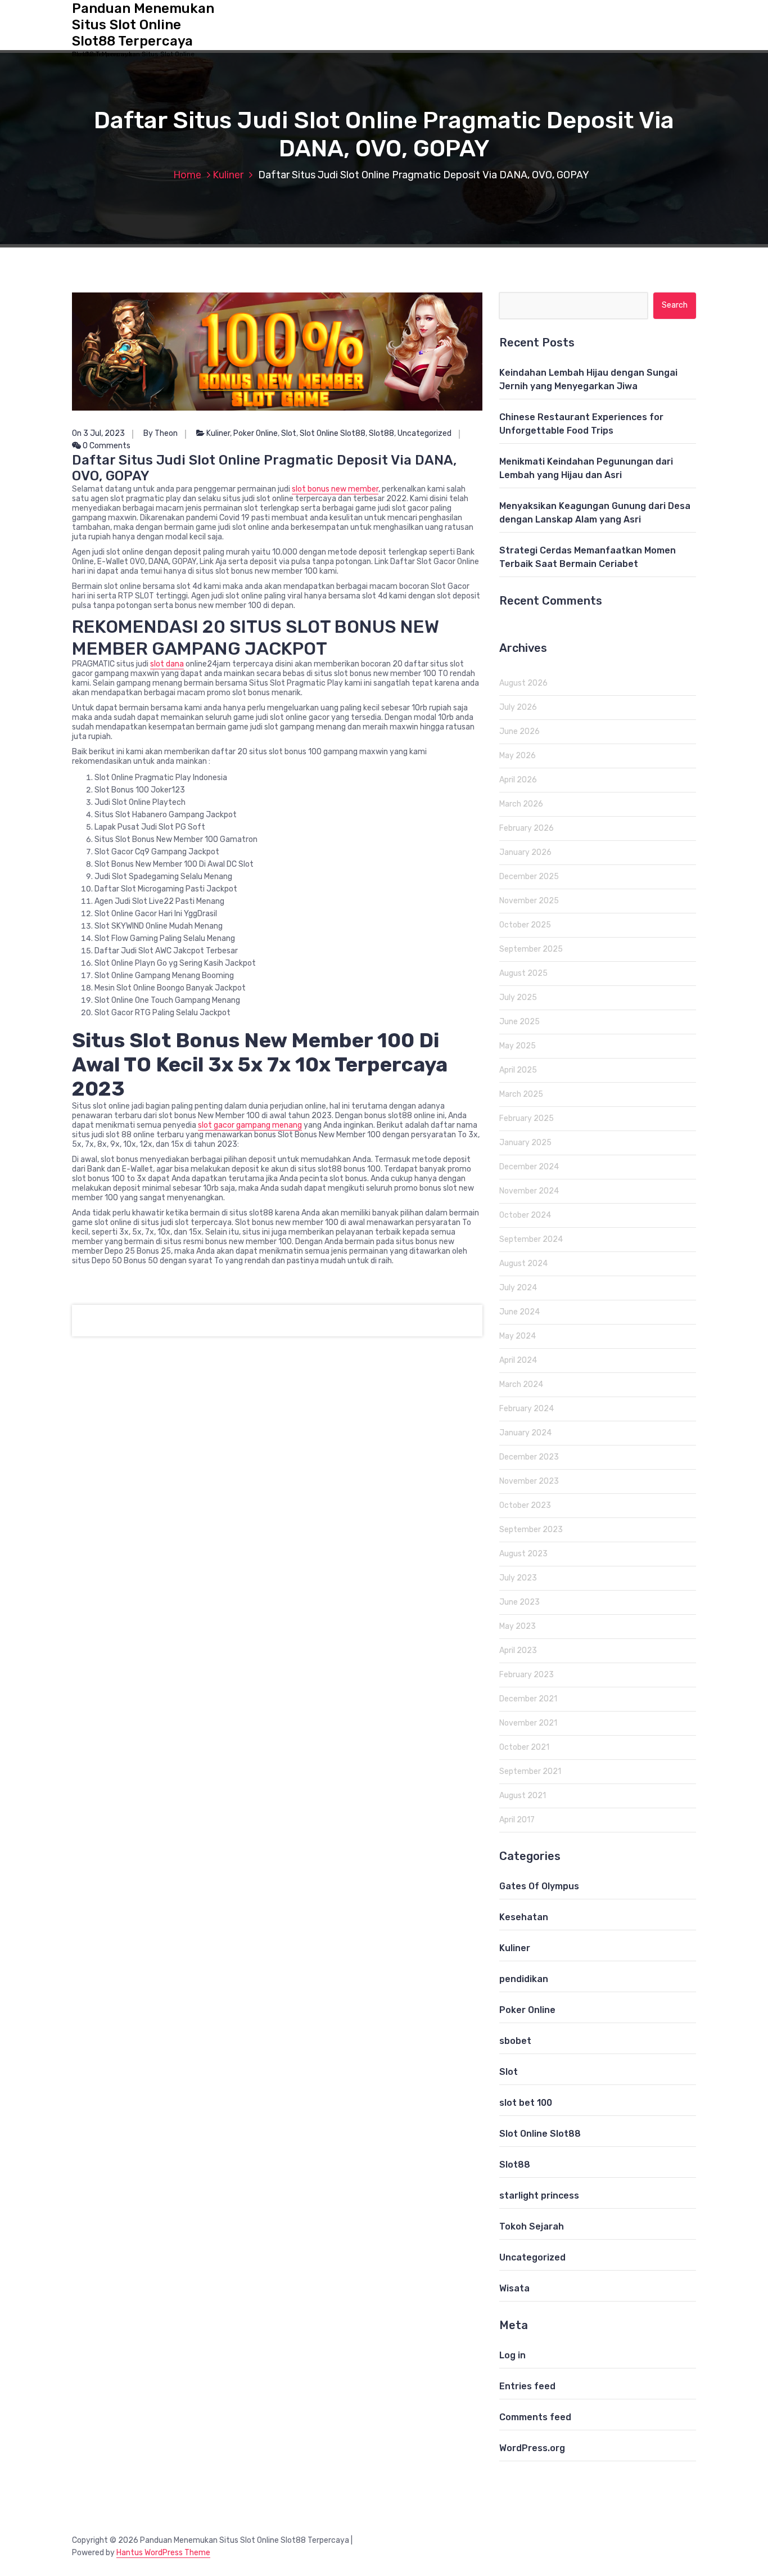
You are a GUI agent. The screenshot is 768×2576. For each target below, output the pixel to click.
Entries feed (527, 2386)
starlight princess (539, 2196)
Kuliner (228, 175)
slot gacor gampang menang (250, 1125)
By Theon (161, 433)
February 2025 (527, 1118)
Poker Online (256, 433)
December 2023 (529, 1457)
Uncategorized (424, 433)
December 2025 (529, 877)
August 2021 (523, 1796)
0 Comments (106, 446)
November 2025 (529, 901)
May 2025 (518, 1046)
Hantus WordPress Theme (163, 2553)
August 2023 (523, 1554)
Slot (289, 433)
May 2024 (518, 1336)
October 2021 (524, 1747)
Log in (512, 2355)
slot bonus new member (335, 489)
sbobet (515, 2041)
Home (187, 175)
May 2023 (518, 1626)
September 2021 (530, 1771)
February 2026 (527, 828)
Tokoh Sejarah (532, 2226)
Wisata (514, 2288)
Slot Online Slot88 (333, 433)
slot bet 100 (526, 2103)
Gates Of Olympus (539, 1886)
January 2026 (525, 852)
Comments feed (535, 2417)
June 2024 (519, 1312)
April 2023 (518, 1650)
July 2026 (518, 707)
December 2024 (529, 1167)
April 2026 (518, 780)
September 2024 (531, 1239)
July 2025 (518, 997)
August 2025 (523, 973)
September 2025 (531, 949)
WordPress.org (532, 2448)
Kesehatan (524, 1917)
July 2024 (518, 1288)
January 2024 (525, 1433)
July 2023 (518, 1578)
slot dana (167, 664)
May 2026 (518, 756)
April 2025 (518, 1070)
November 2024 (529, 1191)
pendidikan (524, 1979)
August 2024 (523, 1264)
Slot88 (381, 433)
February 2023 (527, 1675)
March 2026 (521, 804)
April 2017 (517, 1820)
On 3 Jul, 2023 (98, 433)
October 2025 (525, 925)
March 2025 (521, 1094)
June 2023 (519, 1602)
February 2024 (527, 1409)
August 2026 (523, 683)
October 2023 (525, 1505)
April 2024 (518, 1360)
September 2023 (531, 1530)
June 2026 (519, 731)
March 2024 (521, 1384)
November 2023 (529, 1481)
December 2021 (528, 1699)
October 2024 (525, 1215)
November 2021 (528, 1723)
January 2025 (525, 1143)
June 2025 (519, 1022)
